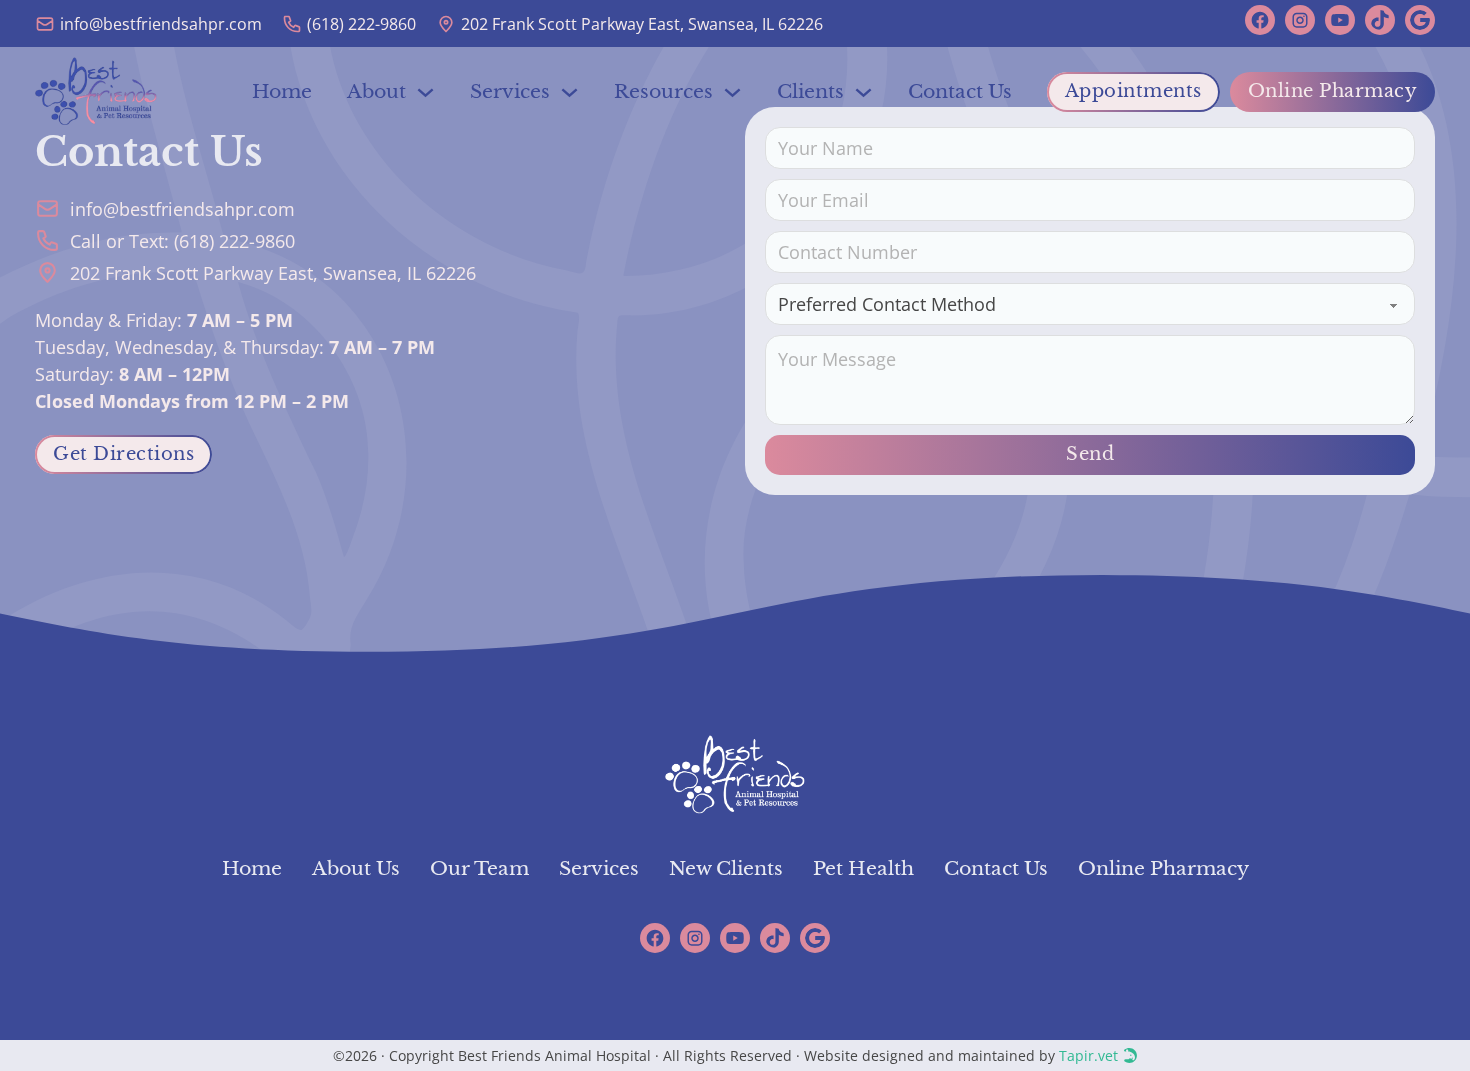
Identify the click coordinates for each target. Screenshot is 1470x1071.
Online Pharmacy (1333, 91)
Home (282, 91)
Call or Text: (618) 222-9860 (182, 241)
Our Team (479, 868)
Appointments (1133, 91)
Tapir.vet (1088, 1055)
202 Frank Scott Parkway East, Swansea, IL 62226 (273, 273)
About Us (356, 868)
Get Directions (123, 454)
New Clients (726, 868)
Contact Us (960, 91)
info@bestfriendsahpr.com (182, 209)
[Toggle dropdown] (425, 92)
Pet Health (863, 868)
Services (599, 868)
